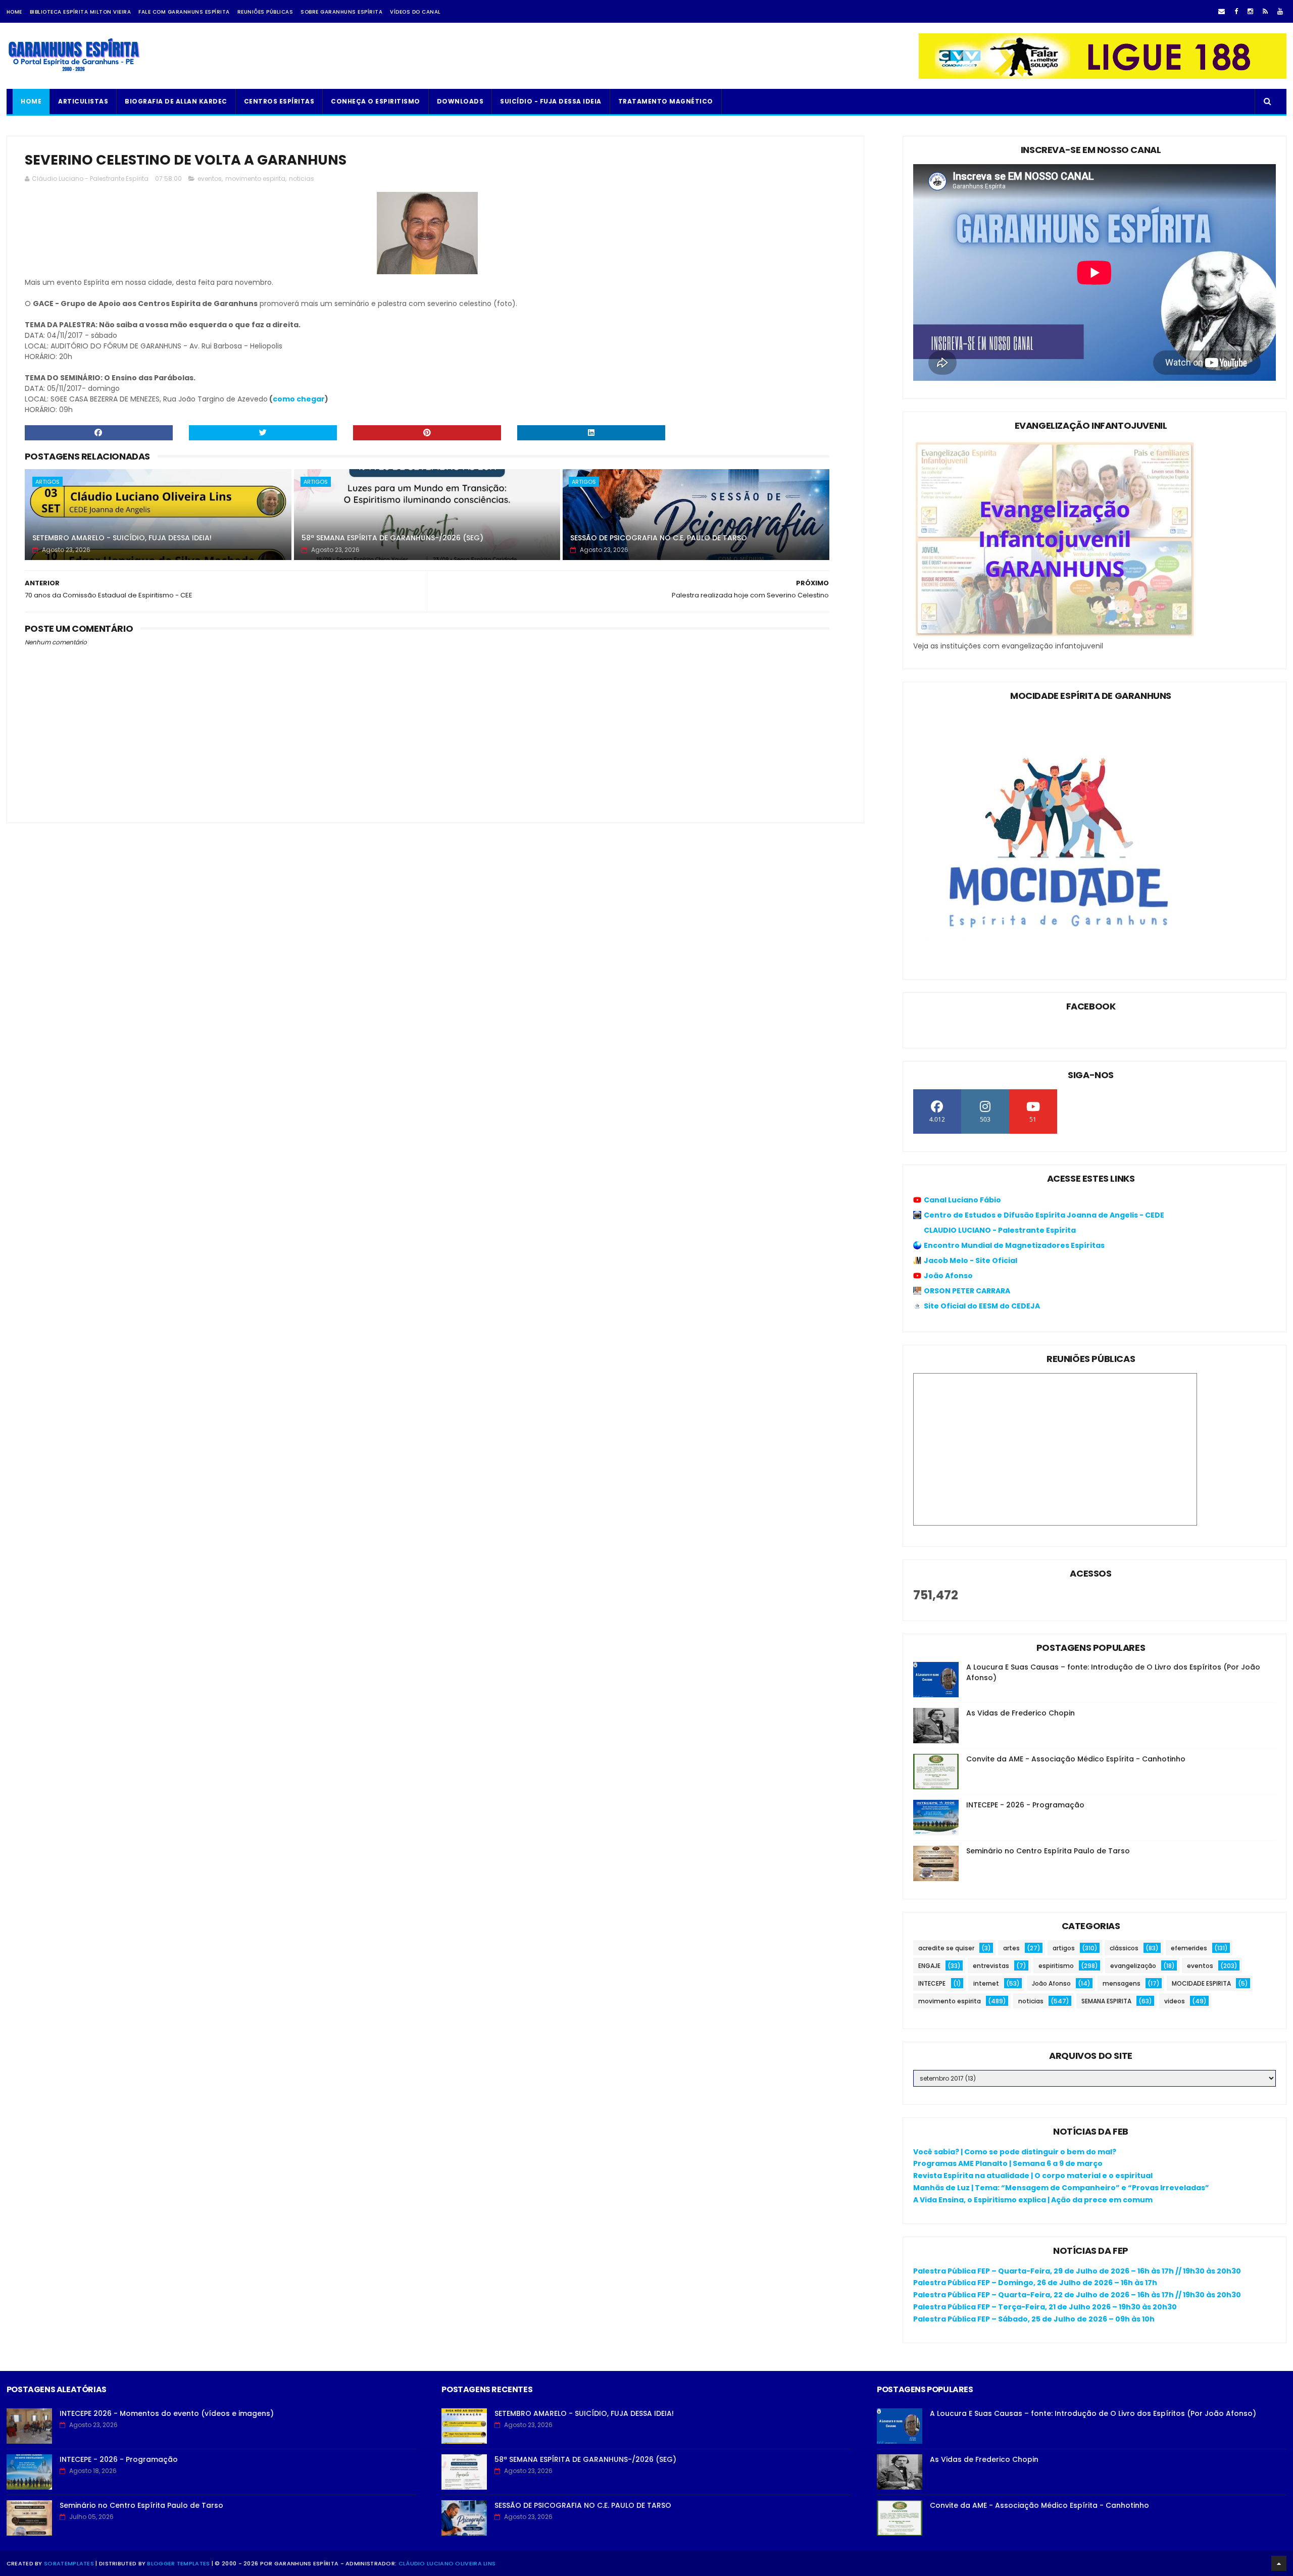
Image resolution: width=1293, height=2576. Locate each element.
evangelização (1133, 1966)
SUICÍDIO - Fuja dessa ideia (551, 101)
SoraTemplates (69, 2563)
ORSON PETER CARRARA (967, 1291)
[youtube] (1280, 11)
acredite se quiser (946, 1948)
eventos (210, 179)
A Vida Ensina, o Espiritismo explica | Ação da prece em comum (1033, 2200)
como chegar (299, 399)
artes (1011, 1948)
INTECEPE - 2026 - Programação (1025, 1805)
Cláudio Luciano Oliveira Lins (447, 2563)
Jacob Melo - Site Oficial (971, 1260)
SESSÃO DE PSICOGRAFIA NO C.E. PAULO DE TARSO (659, 538)
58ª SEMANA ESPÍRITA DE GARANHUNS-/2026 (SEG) (392, 538)
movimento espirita (255, 179)
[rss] (1265, 11)
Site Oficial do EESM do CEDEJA (982, 1306)
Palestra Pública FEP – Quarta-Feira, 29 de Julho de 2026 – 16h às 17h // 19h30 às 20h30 (1077, 2271)
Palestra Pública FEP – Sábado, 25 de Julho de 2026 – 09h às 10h (1034, 2319)
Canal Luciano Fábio (962, 1200)
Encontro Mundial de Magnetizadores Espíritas (1014, 1245)
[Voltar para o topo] (1279, 2563)
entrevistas (991, 1966)
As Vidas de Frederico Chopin (1021, 1713)
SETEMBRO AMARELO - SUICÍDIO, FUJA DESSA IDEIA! (122, 538)
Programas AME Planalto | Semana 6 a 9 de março (1008, 2163)
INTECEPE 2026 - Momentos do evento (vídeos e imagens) (167, 2413)
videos (1175, 2001)
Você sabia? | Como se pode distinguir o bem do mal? (1015, 2152)
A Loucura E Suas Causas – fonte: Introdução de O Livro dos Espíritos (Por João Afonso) (1093, 2413)
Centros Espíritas (279, 101)
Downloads (460, 101)
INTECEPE (932, 1983)
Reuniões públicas (265, 12)
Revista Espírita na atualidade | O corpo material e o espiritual (1033, 2176)
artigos (47, 482)
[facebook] (1236, 11)
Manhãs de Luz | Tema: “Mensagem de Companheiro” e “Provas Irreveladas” (1061, 2188)
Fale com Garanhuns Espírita (184, 12)
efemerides (1189, 1948)
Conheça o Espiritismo (376, 101)
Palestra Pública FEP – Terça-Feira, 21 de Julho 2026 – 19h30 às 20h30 (1045, 2307)
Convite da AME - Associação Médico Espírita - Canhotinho (1076, 1759)
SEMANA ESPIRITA (1106, 2001)
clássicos (1124, 1948)
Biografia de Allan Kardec (176, 101)
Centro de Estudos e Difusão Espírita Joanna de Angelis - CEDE (1044, 1215)
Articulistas (83, 101)
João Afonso (948, 1276)
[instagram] (1250, 11)
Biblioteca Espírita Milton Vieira (81, 12)
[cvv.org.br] (1103, 76)
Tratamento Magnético (666, 101)
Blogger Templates (178, 2563)
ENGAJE (929, 1966)
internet (986, 1983)
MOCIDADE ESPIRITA (1201, 1983)
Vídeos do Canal (415, 12)
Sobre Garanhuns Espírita (341, 12)
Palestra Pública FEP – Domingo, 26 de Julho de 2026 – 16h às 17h (1035, 2283)
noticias (302, 179)
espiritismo (1056, 1966)
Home (14, 12)
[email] (1222, 11)
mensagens (1122, 1983)
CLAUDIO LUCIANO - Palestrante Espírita (1000, 1230)
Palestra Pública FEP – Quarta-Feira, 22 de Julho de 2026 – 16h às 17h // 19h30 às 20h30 (1077, 2295)
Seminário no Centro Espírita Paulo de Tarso (1048, 1851)
